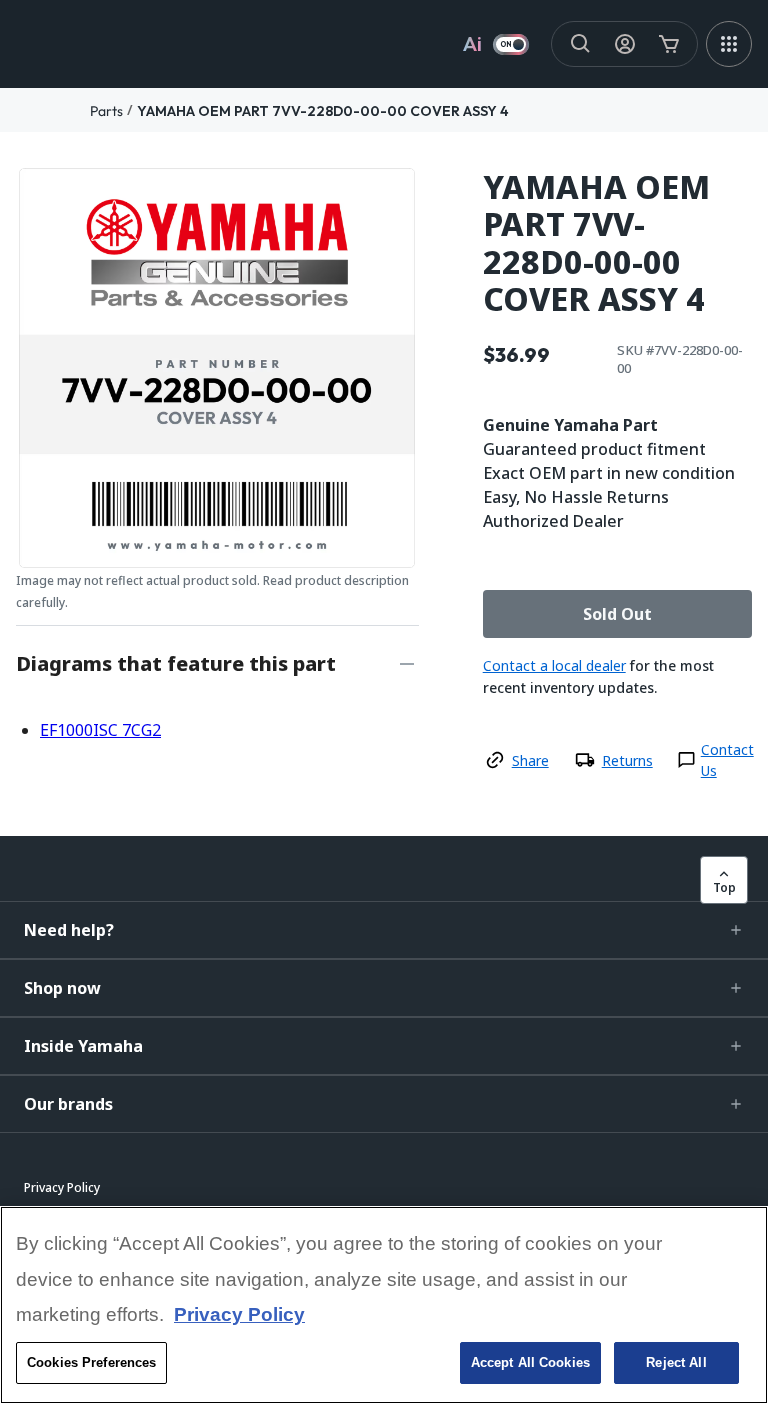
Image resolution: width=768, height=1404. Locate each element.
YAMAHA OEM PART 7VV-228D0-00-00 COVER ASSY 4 (323, 111)
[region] (384, 1305)
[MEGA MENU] (729, 44)
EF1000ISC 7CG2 (100, 730)
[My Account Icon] (625, 44)
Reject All (676, 1362)
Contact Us (727, 760)
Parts (106, 111)
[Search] (581, 44)
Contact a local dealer (554, 665)
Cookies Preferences (91, 1362)
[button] (384, 930)
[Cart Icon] (669, 44)
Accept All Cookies (530, 1362)
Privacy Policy (239, 1314)
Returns (627, 760)
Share (530, 760)
